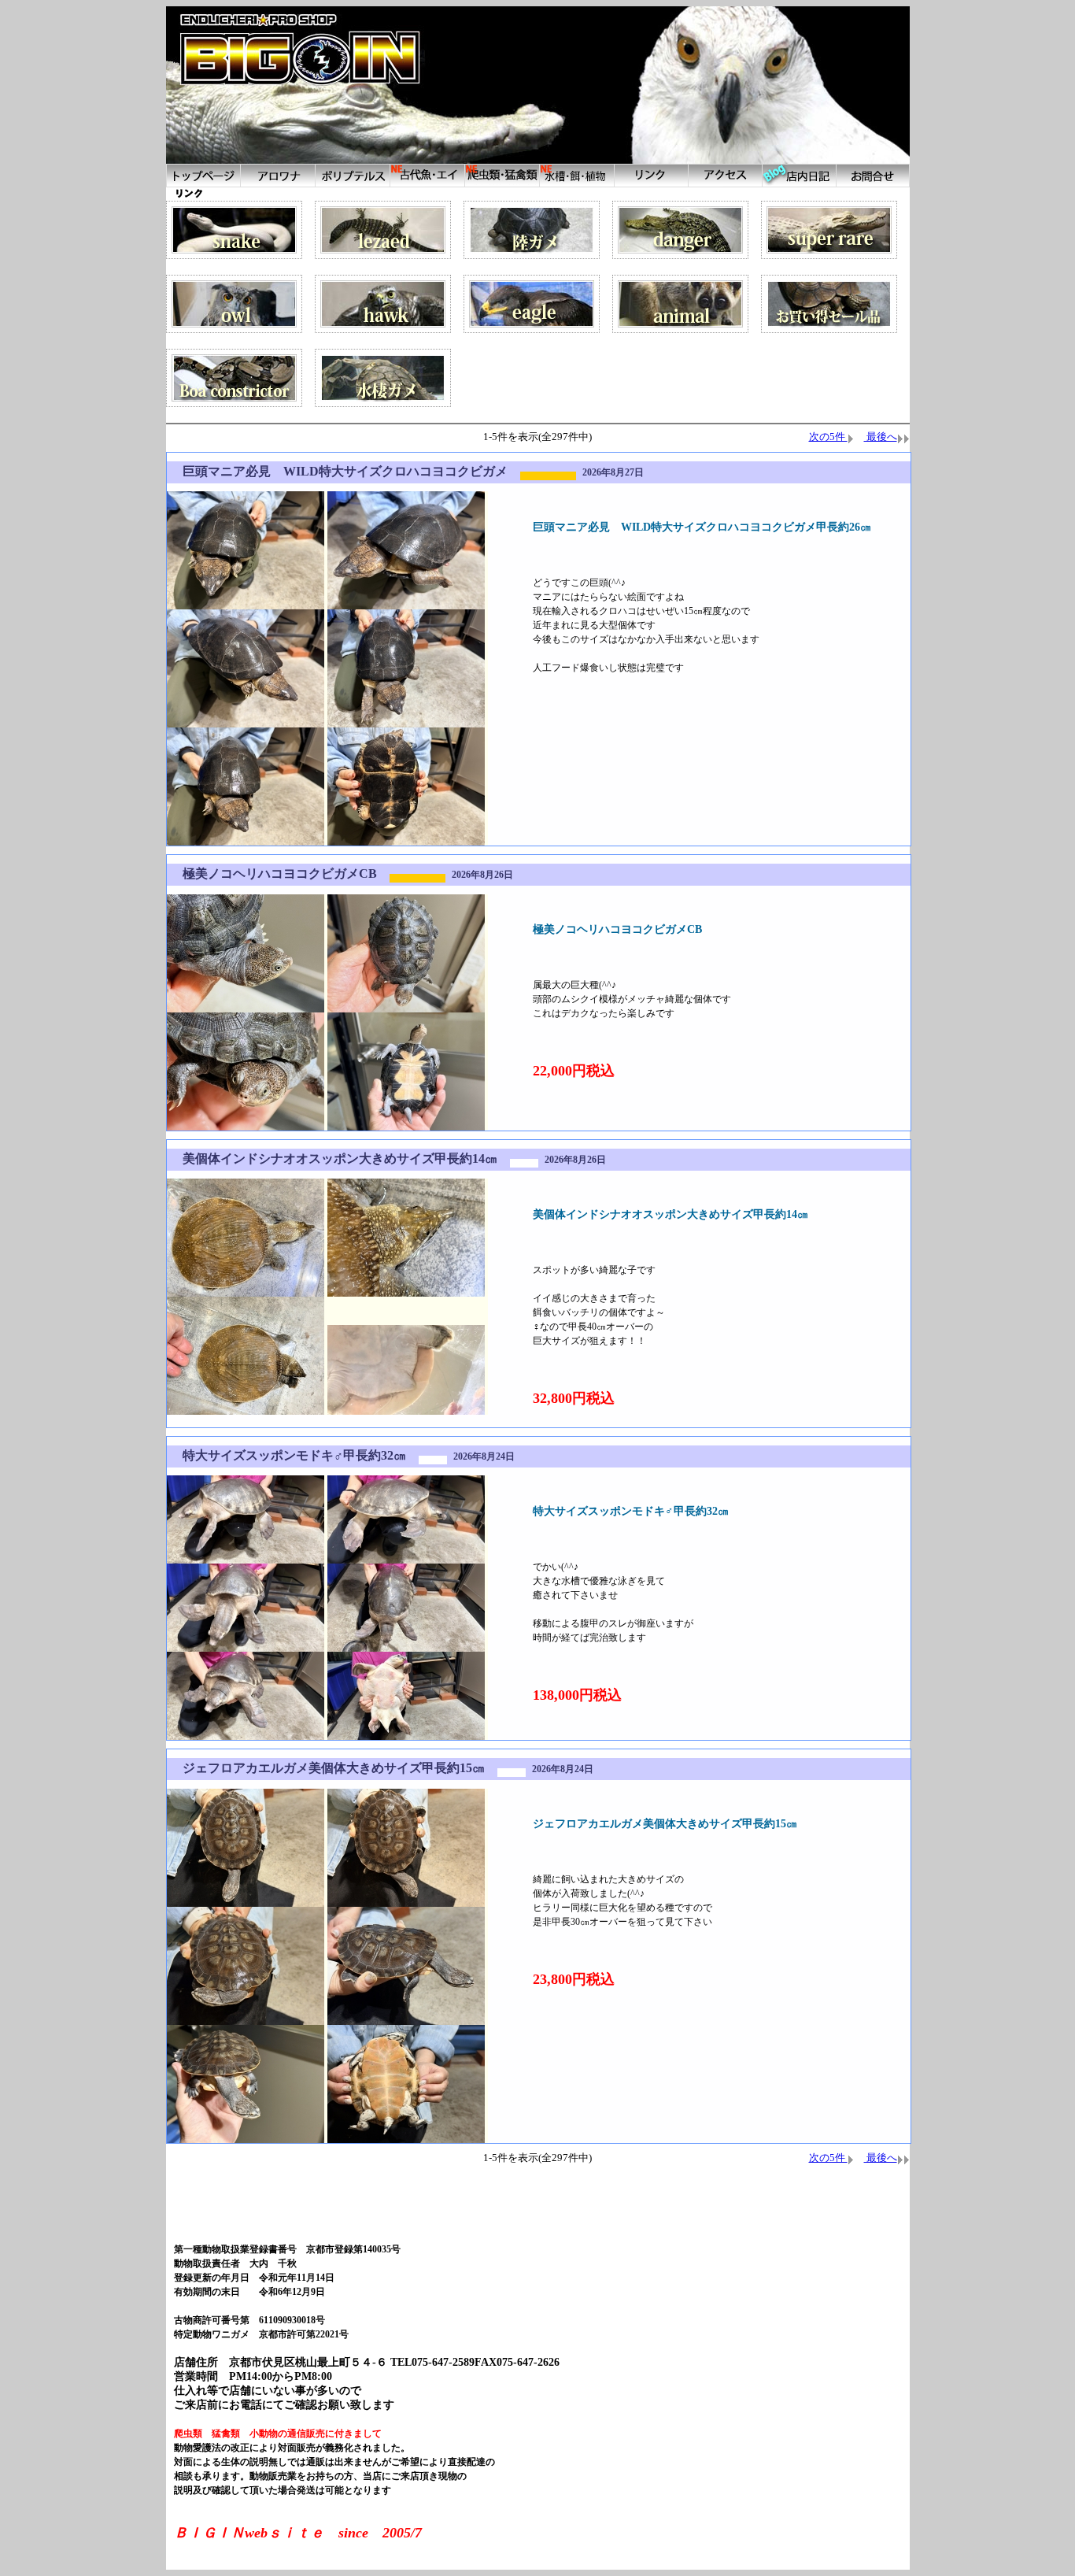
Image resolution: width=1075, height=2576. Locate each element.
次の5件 (828, 437)
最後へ (881, 437)
